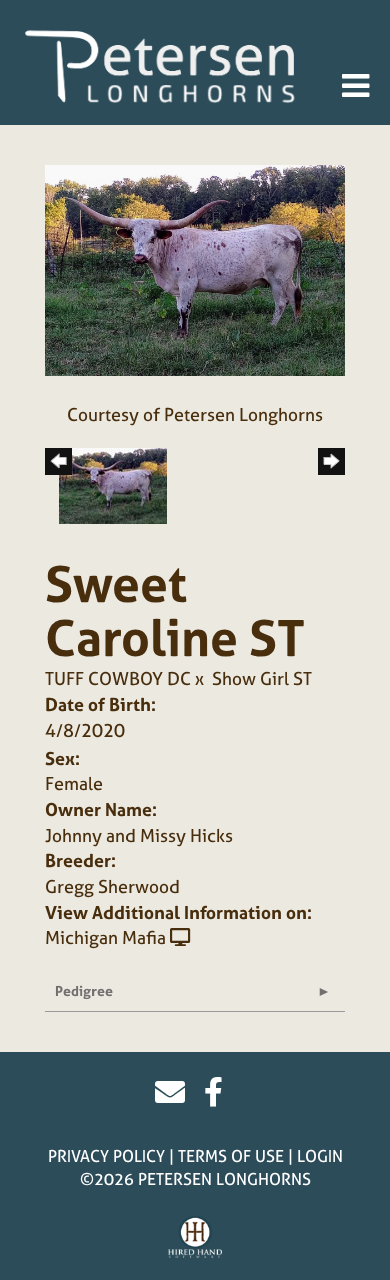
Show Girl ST (262, 678)
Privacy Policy (106, 1156)
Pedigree (84, 990)
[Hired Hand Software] (195, 1238)
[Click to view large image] (195, 268)
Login (320, 1156)
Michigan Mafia (105, 937)
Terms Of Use (231, 1156)
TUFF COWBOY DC (118, 678)
